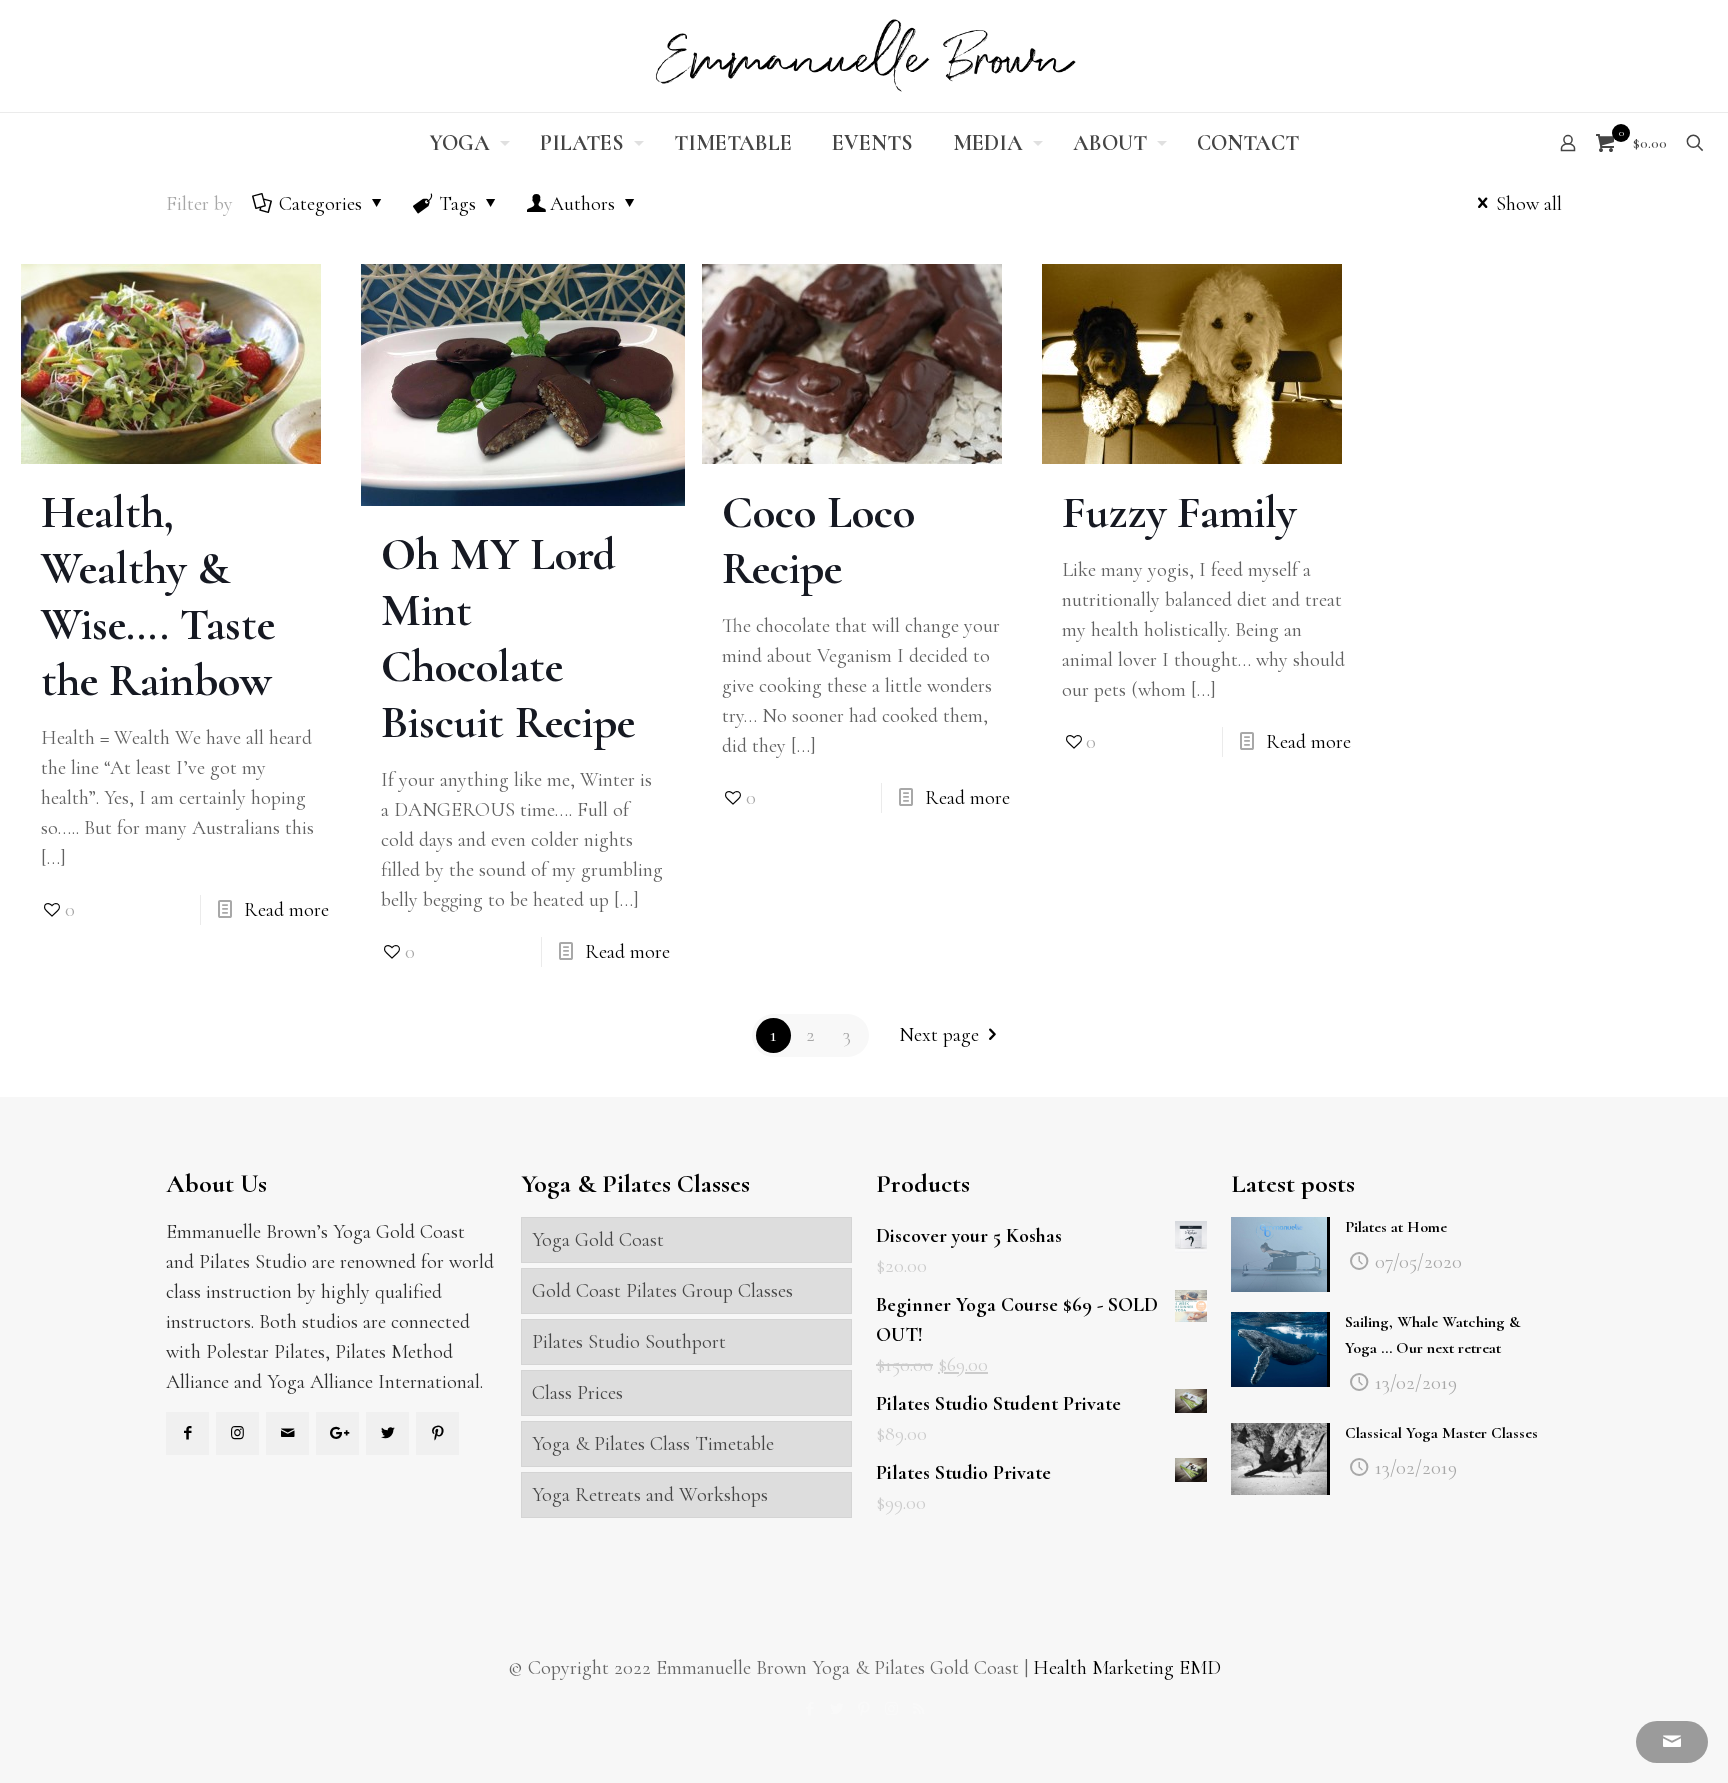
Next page (939, 1035)
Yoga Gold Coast (598, 1240)
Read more (286, 910)
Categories (320, 204)
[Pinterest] (864, 1709)
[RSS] (918, 1709)
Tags (457, 204)
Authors (582, 204)
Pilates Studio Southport (629, 1342)
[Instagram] (891, 1709)
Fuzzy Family (1179, 512)
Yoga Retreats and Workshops (650, 1495)
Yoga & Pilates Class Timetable (653, 1444)
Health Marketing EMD (1127, 1668)
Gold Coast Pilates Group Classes (662, 1291)
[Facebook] (810, 1709)
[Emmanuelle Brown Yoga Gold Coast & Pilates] (864, 56)
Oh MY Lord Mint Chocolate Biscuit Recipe (508, 638)
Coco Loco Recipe (818, 540)
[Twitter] (837, 1709)
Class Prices (577, 1393)
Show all (1529, 204)
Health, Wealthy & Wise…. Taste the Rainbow (158, 596)
